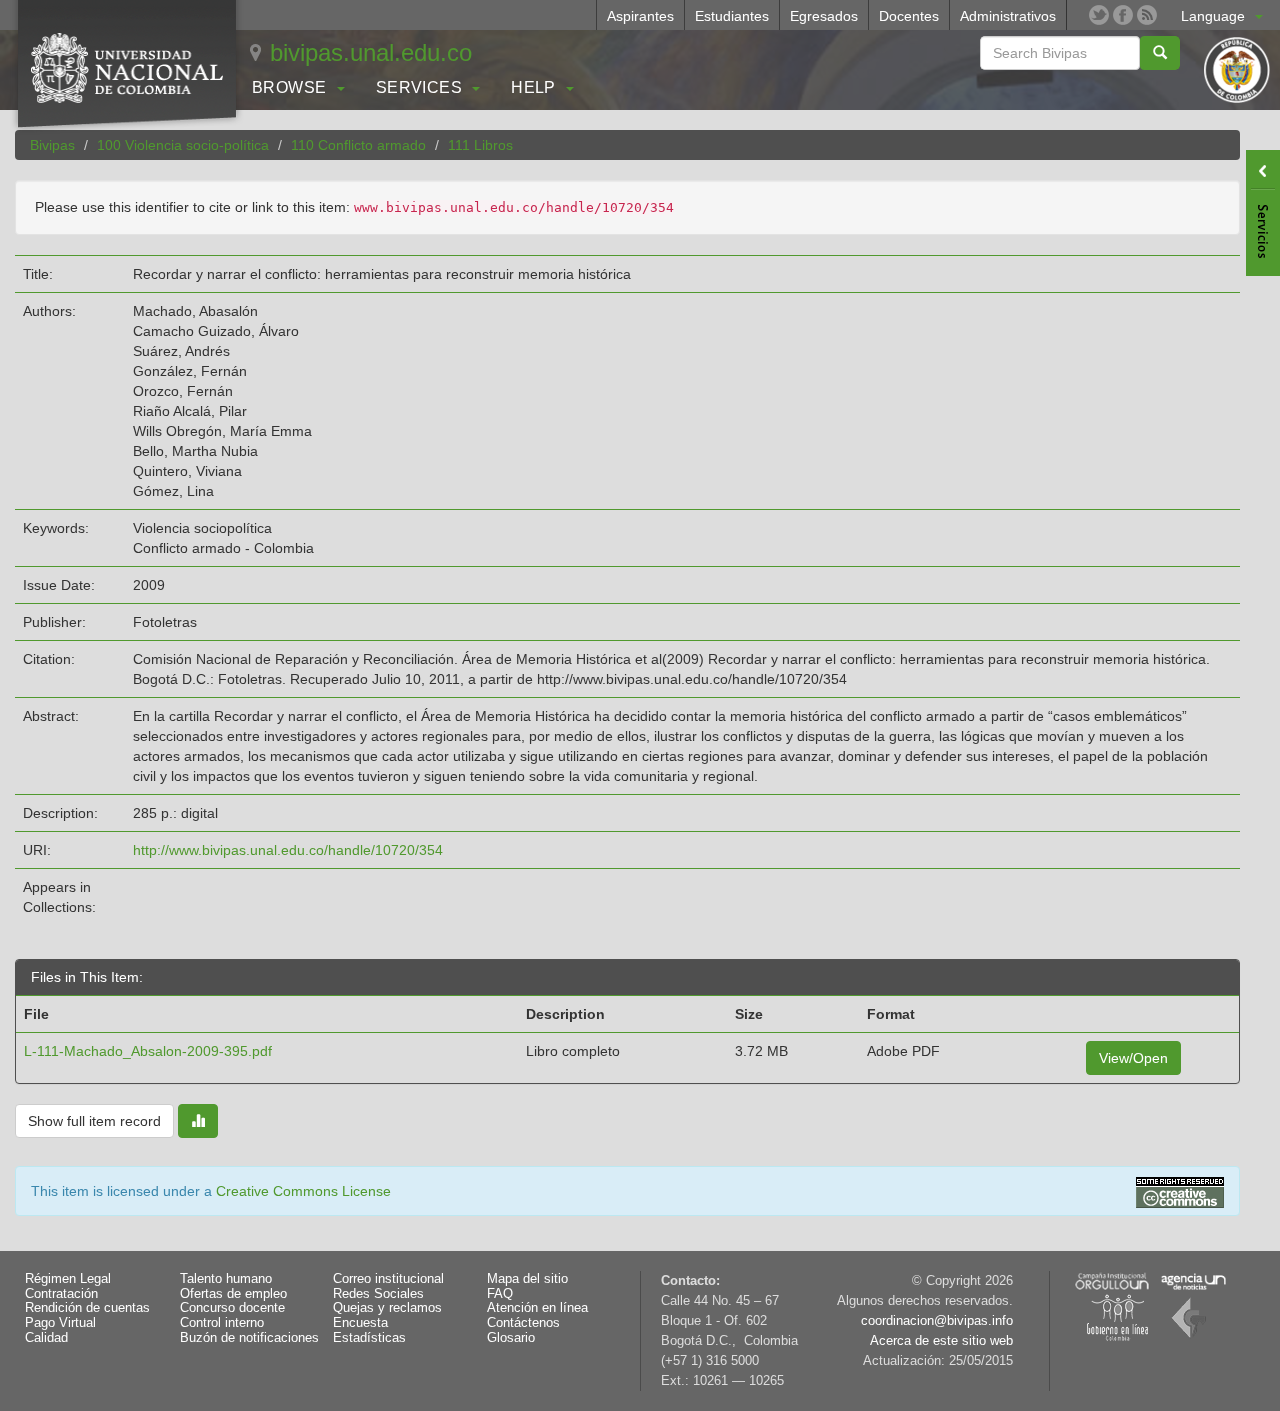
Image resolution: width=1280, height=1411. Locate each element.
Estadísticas (369, 1338)
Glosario (511, 1338)
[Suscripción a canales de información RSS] (1147, 15)
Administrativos (1008, 16)
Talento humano (226, 1279)
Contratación (61, 1294)
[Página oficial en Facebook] (1123, 15)
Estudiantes (732, 16)
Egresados (824, 16)
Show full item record (94, 1121)
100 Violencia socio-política (183, 145)
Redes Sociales (378, 1294)
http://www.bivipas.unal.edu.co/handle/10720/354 (288, 850)
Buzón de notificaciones (249, 1338)
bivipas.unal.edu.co (371, 52)
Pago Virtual (60, 1323)
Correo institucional (388, 1279)
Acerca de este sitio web (941, 1341)
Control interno (222, 1323)
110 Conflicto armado (358, 145)
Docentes (909, 16)
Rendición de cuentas (87, 1308)
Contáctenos (523, 1323)
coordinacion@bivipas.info (937, 1321)
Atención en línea (537, 1308)
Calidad (46, 1338)
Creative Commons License (303, 1191)
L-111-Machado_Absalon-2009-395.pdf (148, 1051)
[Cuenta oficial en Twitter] (1099, 15)
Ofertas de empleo (233, 1294)
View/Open (1133, 1058)
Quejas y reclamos (387, 1308)
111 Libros (480, 145)
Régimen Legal (68, 1279)
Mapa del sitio (527, 1279)
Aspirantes (640, 16)
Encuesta (360, 1323)
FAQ (500, 1294)
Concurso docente (232, 1308)
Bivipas (52, 145)
